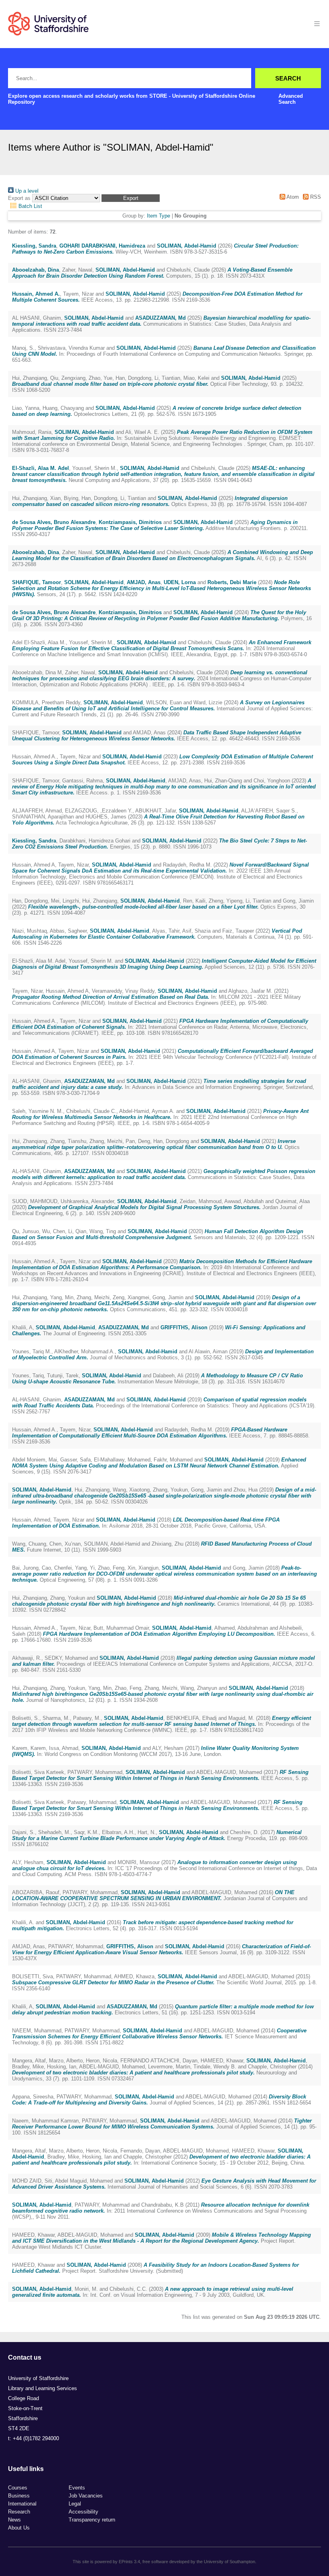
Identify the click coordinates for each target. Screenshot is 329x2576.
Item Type (158, 216)
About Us (19, 2528)
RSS (315, 197)
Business (19, 2496)
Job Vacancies (86, 2496)
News (14, 2520)
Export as (19, 198)
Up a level (26, 191)
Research (19, 2512)
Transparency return (92, 2520)
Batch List (29, 206)
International (22, 2504)
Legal (75, 2504)
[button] (131, 198)
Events (77, 2488)
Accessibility (83, 2512)
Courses (18, 2488)
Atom (292, 197)
